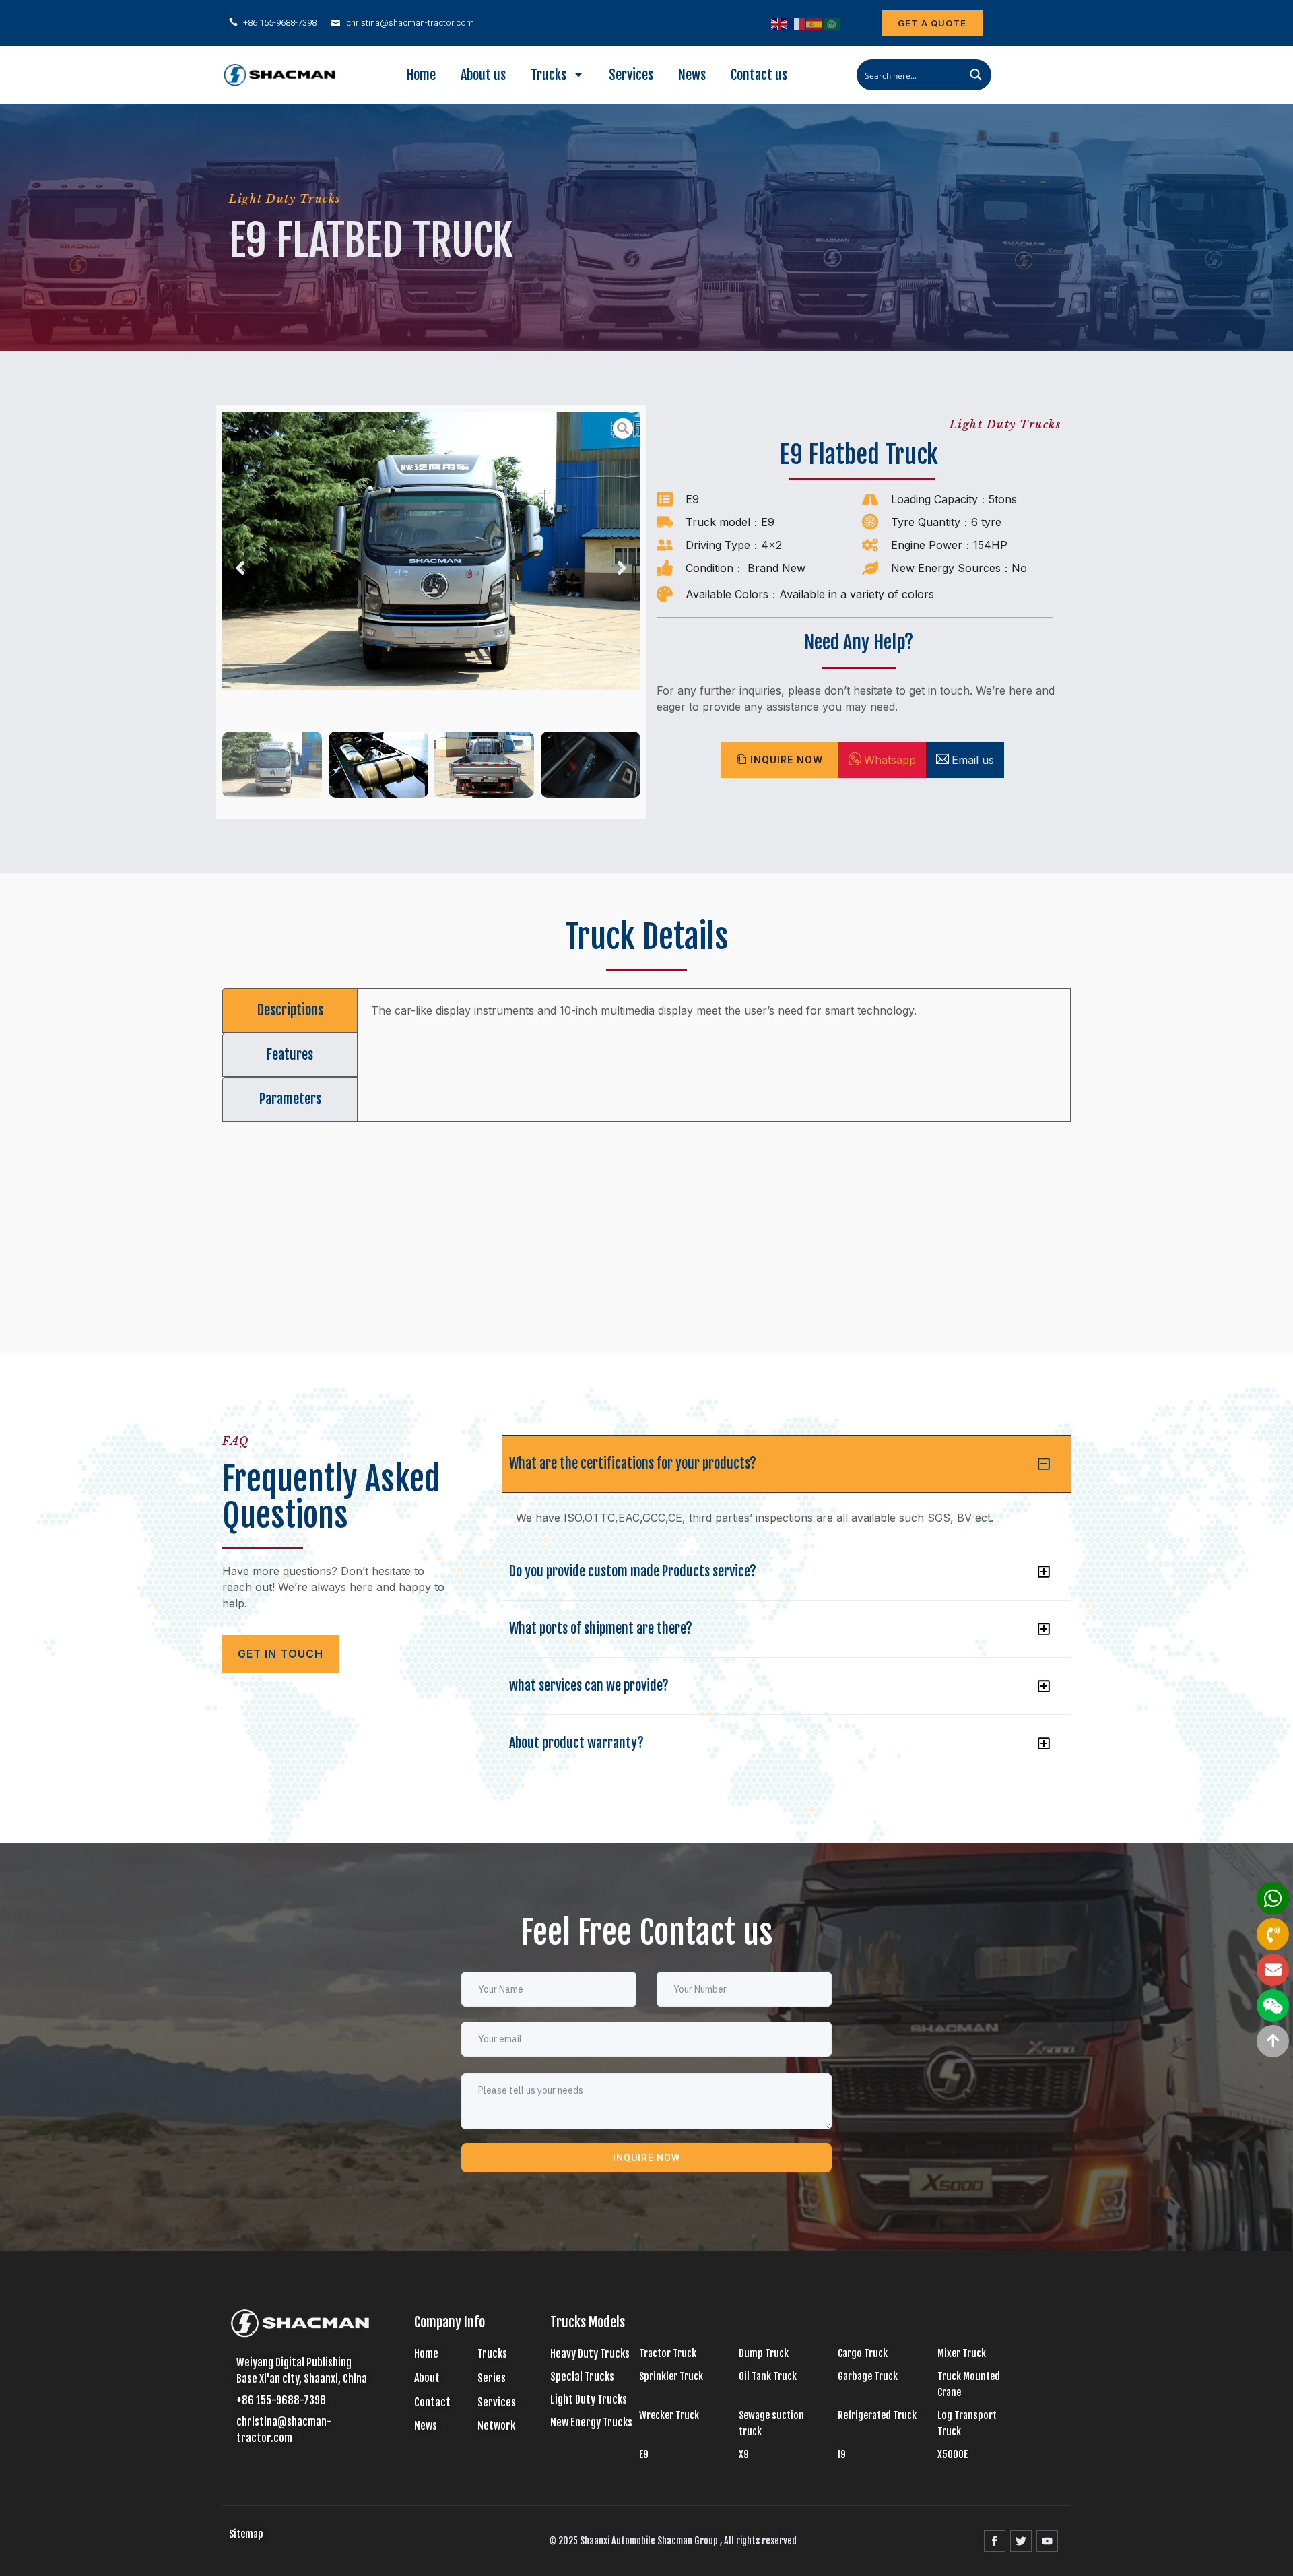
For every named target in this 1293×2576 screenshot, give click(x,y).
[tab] (290, 1010)
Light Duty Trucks (285, 199)
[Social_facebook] (995, 2541)
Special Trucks (582, 2377)
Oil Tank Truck (768, 2376)
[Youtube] (1047, 2541)
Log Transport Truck (967, 2423)
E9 (692, 499)
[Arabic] (832, 23)
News (692, 75)
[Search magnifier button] (976, 75)
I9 (842, 2454)
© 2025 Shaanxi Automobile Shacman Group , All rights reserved (673, 2541)
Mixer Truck (962, 2353)
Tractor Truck (668, 2353)
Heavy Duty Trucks (590, 2354)
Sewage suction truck (771, 2423)
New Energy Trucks (591, 2422)
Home (421, 75)
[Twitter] (1021, 2541)
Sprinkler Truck (671, 2376)
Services (631, 75)
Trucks (549, 75)
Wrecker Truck (669, 2415)
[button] (240, 568)
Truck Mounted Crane (969, 2384)
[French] (797, 23)
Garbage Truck (868, 2376)
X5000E (953, 2454)
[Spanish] (815, 23)
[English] (780, 23)
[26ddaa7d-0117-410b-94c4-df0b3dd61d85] (431, 551)
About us (483, 75)
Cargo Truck (863, 2353)
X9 (744, 2454)
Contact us (759, 75)
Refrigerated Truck (877, 2415)
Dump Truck (764, 2353)
